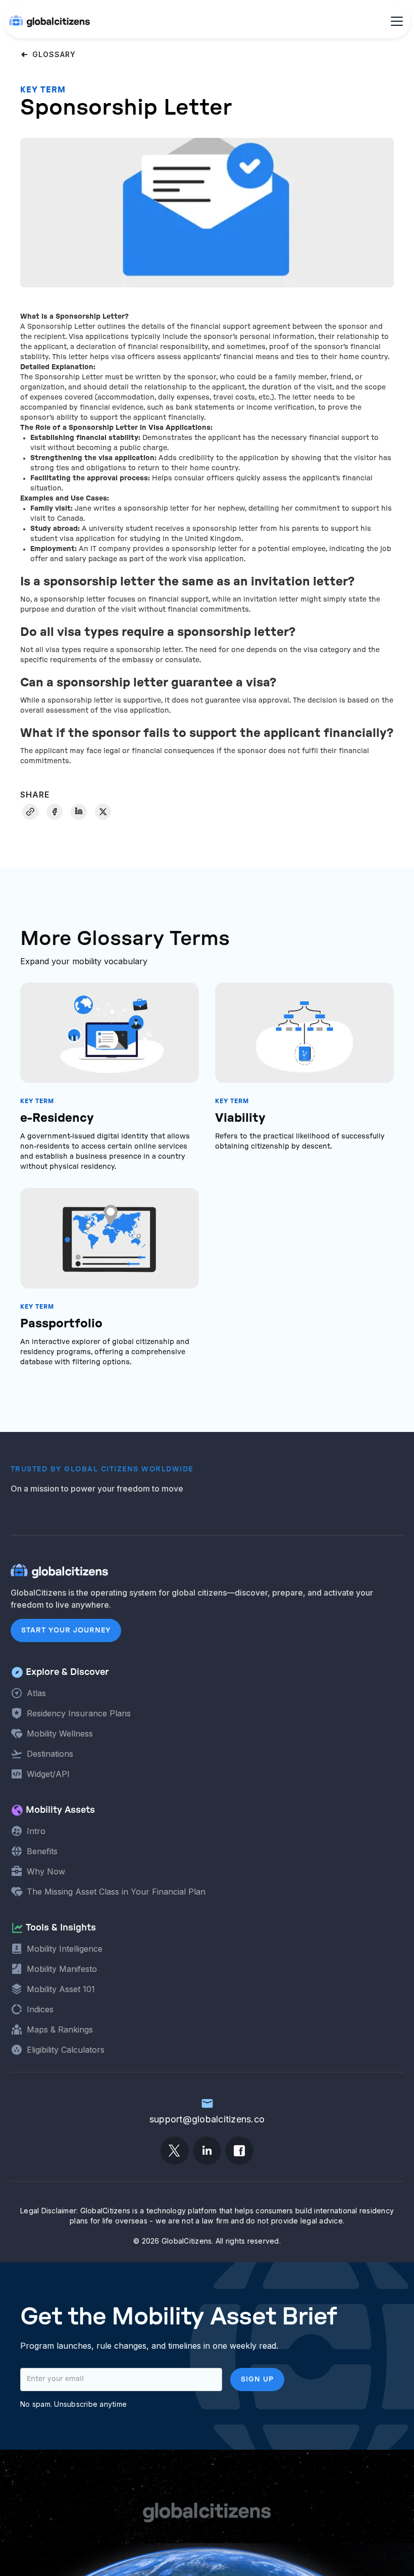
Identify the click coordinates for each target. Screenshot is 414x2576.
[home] (49, 21)
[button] (395, 21)
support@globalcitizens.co (207, 2119)
